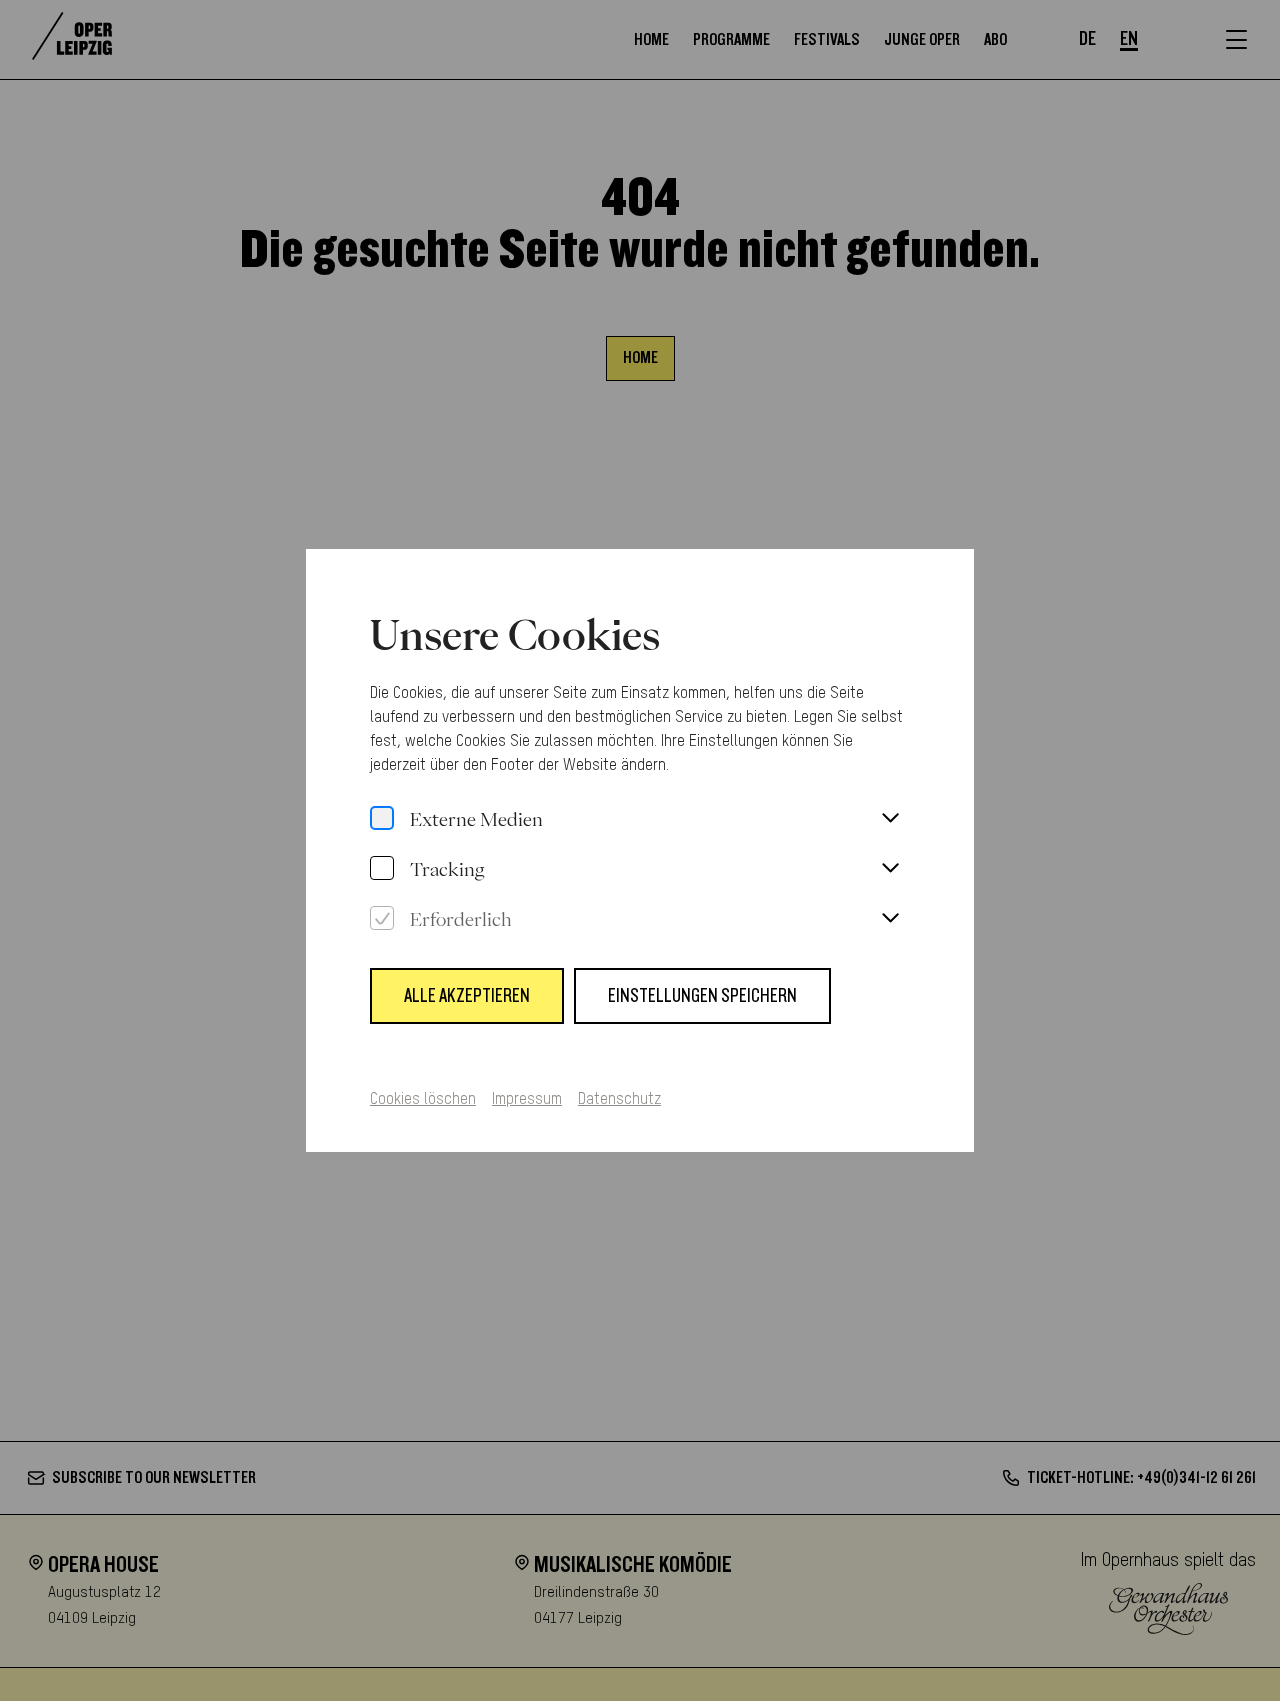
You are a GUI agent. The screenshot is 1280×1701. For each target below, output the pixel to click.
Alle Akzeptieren (467, 996)
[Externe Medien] (382, 819)
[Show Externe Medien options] (890, 819)
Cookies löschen (423, 1100)
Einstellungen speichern (702, 996)
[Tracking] (382, 869)
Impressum (527, 1100)
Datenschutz (619, 1100)
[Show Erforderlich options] (890, 919)
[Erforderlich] (382, 919)
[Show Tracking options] (890, 869)
